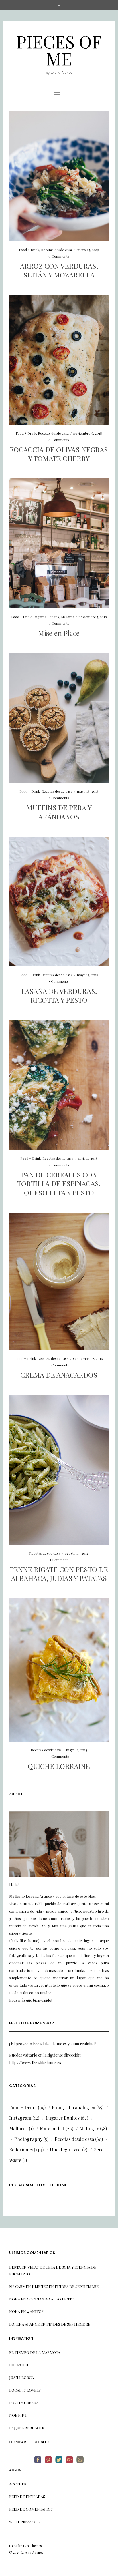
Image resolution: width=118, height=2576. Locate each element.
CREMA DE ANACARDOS (59, 1375)
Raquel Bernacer (27, 2428)
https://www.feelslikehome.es (35, 2063)
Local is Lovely (25, 2390)
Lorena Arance (24, 2324)
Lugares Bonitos (46, 617)
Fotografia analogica (73, 2107)
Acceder (18, 2484)
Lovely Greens (24, 2403)
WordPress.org (25, 2522)
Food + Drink (29, 250)
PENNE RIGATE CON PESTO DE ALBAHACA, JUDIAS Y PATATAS (59, 1574)
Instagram (20, 2118)
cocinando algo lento (51, 2299)
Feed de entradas (27, 2496)
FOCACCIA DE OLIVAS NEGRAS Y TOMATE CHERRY (59, 454)
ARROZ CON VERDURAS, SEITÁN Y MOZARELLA (59, 270)
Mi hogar (89, 2128)
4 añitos (35, 2311)
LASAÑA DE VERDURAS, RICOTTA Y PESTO (59, 995)
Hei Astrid (19, 2365)
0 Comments (59, 256)
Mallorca (68, 617)
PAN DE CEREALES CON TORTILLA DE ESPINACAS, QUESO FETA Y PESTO (59, 1183)
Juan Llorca (21, 2377)
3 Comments (59, 1756)
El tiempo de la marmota (35, 2352)
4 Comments (59, 1165)
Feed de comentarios (31, 2509)
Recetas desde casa (56, 250)
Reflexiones (21, 2150)
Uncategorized (65, 2150)
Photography (28, 2139)
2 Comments (59, 798)
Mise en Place (59, 633)
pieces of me (59, 50)
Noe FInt (18, 2415)
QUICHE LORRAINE (59, 1766)
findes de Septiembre (77, 2286)
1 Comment (59, 1560)
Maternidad (52, 2128)
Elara (13, 2546)
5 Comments (59, 981)
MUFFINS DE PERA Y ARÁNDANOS (59, 812)
